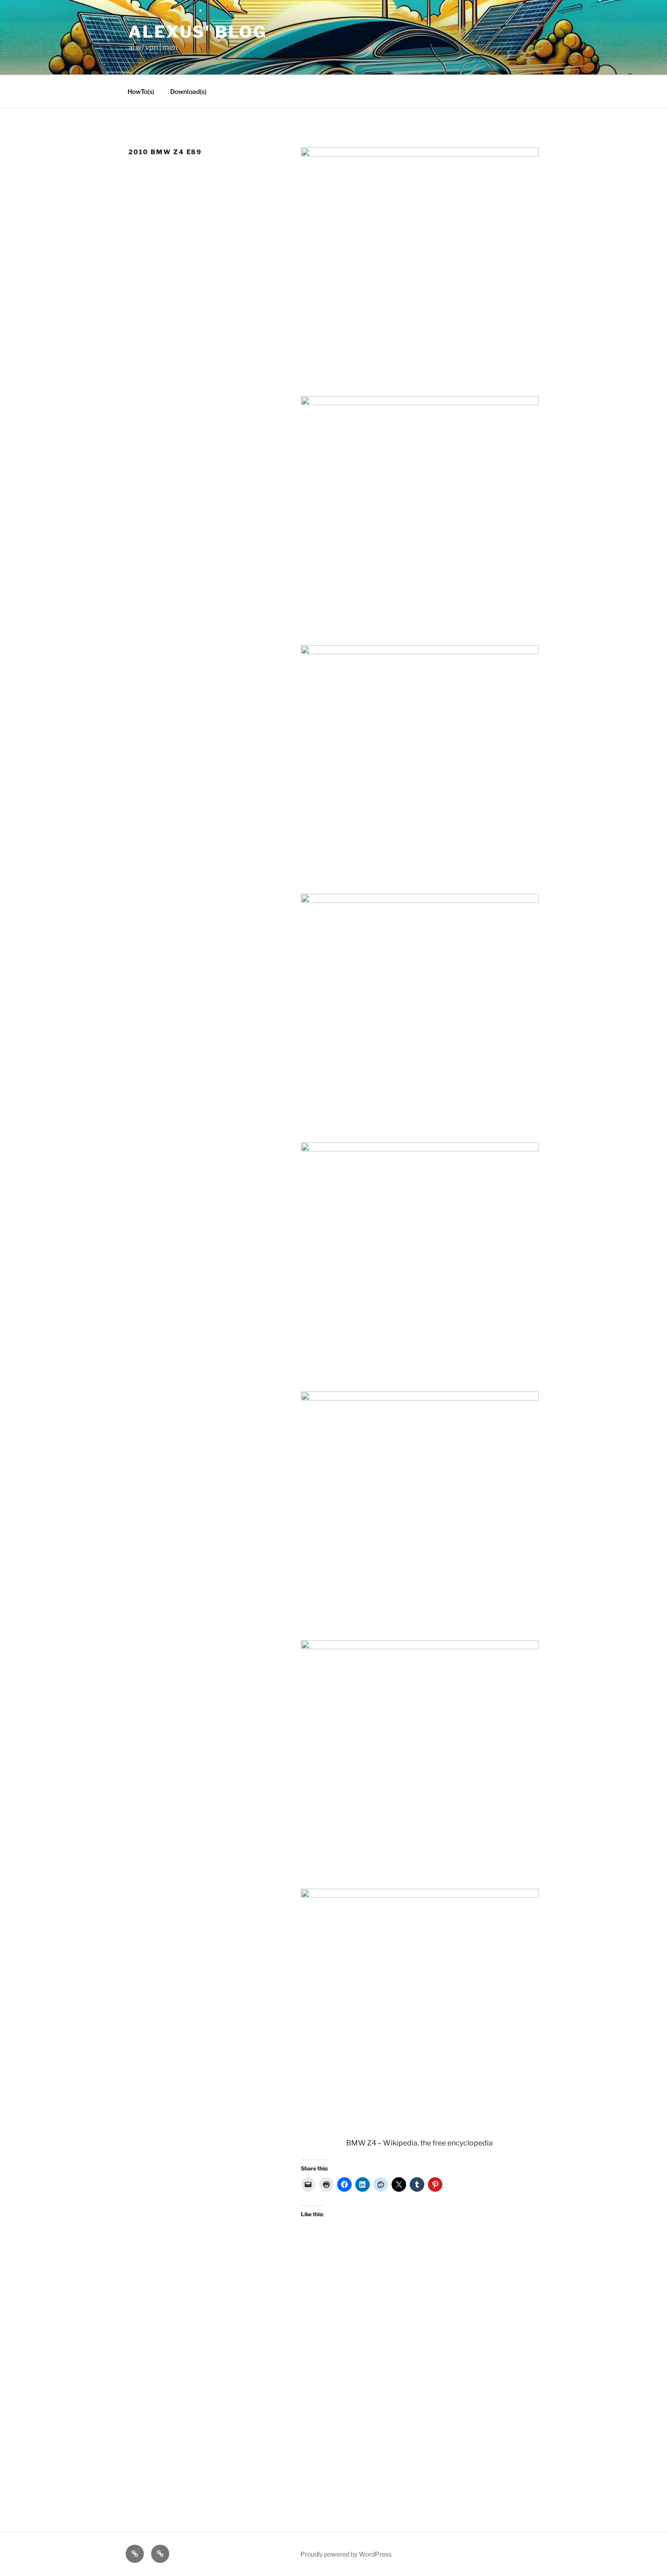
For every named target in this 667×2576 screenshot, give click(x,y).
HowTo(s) (141, 91)
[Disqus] (333, 2361)
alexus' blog (198, 32)
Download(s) (188, 91)
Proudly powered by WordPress (346, 2554)
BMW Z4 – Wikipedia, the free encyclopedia (419, 2143)
